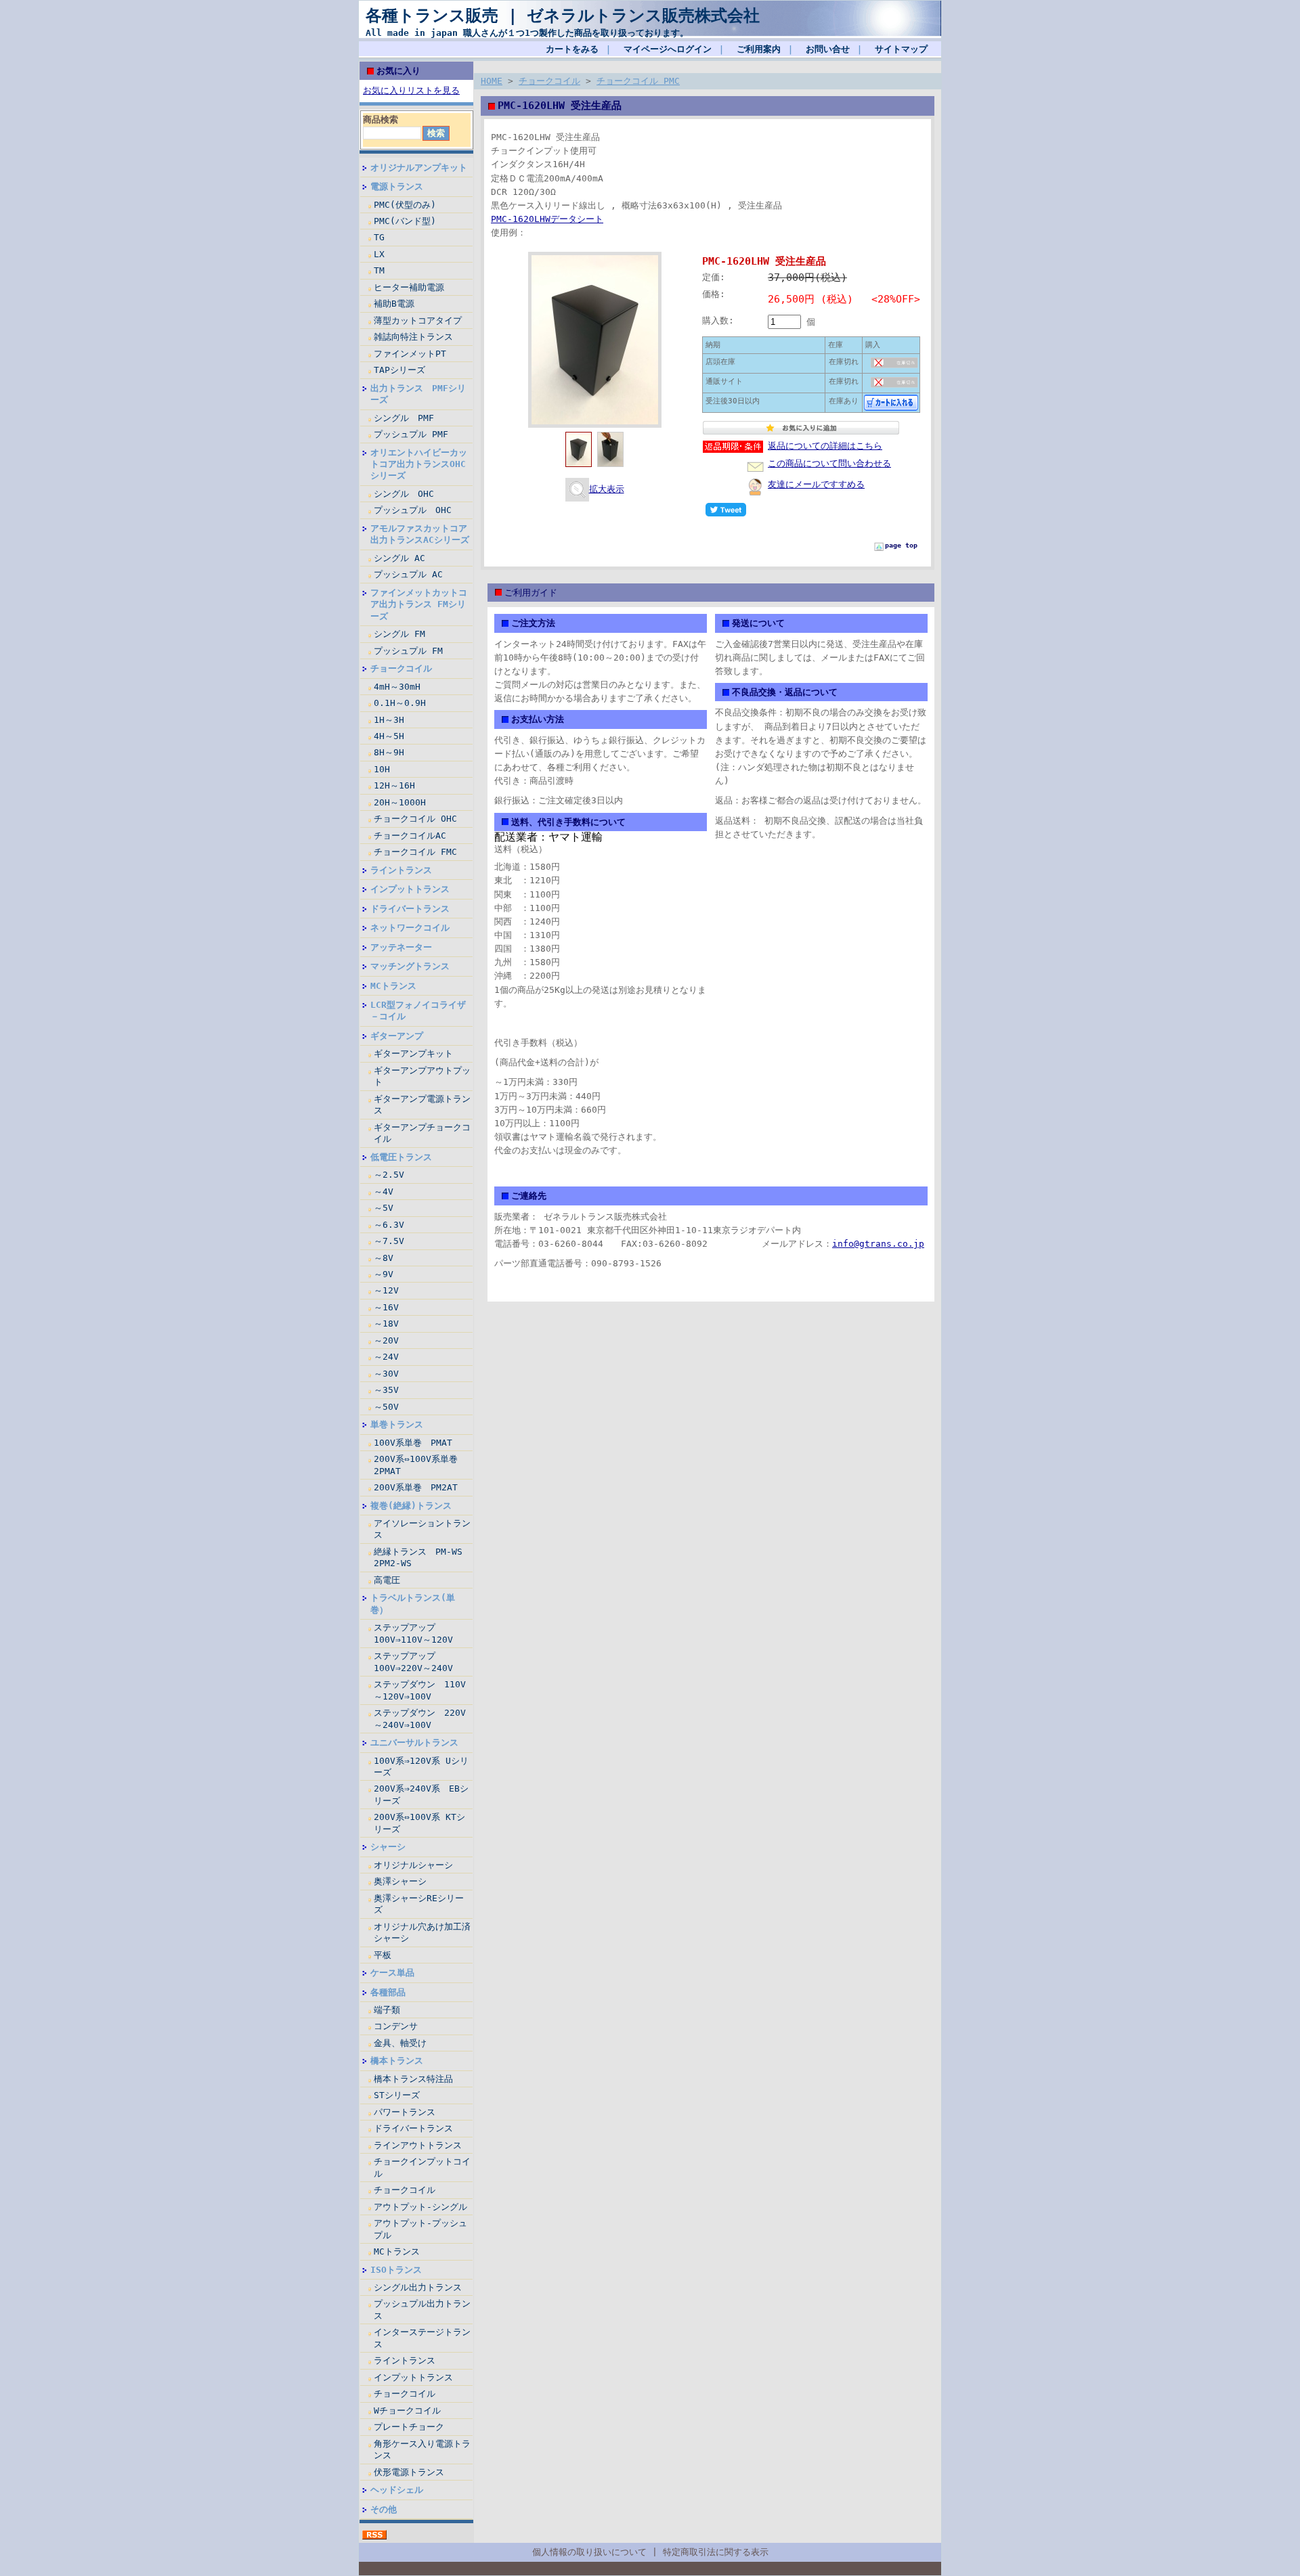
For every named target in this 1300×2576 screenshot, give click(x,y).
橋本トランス (397, 2061)
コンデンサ (396, 2026)
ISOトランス (396, 2270)
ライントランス (401, 870)
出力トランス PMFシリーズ (418, 394)
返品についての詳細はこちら (825, 446)
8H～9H (389, 752)
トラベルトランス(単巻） (413, 1603)
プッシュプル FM (408, 651)
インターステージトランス (422, 2338)
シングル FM (399, 634)
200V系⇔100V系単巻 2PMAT (420, 1465)
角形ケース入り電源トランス (422, 2449)
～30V (386, 1374)
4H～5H (389, 736)
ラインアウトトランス (418, 2145)
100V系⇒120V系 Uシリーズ (421, 1767)
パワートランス (405, 2112)
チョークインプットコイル (422, 2167)
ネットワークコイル (410, 928)
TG (379, 237)
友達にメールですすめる (816, 484)
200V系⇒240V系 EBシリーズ (421, 1794)
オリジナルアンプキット (419, 168)
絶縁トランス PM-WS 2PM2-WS (418, 1557)
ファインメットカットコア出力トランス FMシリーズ (419, 604)
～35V (386, 1390)
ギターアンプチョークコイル (422, 1133)
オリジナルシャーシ (413, 1865)
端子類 (387, 2010)
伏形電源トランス (409, 2472)
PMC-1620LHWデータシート (547, 219)
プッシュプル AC (408, 574)
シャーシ (388, 1847)
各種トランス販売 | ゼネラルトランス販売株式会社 (563, 16)
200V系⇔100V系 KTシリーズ (419, 1823)
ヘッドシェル (397, 2490)
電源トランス (397, 186)
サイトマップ (901, 49)
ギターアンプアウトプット (422, 1076)
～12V (386, 1290)
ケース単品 (392, 1973)
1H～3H (389, 720)
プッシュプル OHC (413, 510)
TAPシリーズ (399, 370)
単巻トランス (397, 1424)
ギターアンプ (397, 1036)
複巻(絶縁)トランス (411, 1506)
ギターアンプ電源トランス (422, 1105)
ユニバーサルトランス (414, 1742)
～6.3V (389, 1225)
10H (382, 769)
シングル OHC (404, 494)
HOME (492, 81)
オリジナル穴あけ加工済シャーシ (422, 1932)
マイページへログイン (668, 49)
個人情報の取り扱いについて (589, 2552)
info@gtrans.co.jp (878, 1244)
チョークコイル (401, 668)
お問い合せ (828, 49)
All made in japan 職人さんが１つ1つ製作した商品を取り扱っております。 (527, 33)
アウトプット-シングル (420, 2207)
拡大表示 (607, 489)
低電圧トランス (401, 1157)
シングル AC (399, 558)
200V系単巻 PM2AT (416, 1487)
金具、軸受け (400, 2043)
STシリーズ (397, 2095)
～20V (386, 1340)
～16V (386, 1307)
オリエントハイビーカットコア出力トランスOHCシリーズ (419, 464)
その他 (384, 2509)
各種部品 (388, 1992)
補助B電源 (394, 304)
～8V (384, 1258)
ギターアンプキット (413, 1053)
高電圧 (387, 1580)
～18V (386, 1324)
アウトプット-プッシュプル (420, 2229)
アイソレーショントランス (422, 1529)
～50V (386, 1407)
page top (901, 545)
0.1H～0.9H (400, 703)
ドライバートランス (410, 909)
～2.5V (389, 1175)
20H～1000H (400, 802)
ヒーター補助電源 (409, 287)
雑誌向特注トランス (413, 337)
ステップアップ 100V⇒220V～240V (413, 1662)
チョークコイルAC (410, 836)
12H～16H (394, 785)
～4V (384, 1192)
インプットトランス (410, 889)
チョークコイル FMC (415, 852)
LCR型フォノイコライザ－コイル (418, 1011)
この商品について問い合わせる (829, 463)
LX (379, 254)
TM (379, 270)
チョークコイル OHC (415, 819)
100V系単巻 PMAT (413, 1443)
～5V (384, 1208)
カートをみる (572, 49)
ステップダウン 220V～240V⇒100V (420, 1718)
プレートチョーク (409, 2427)
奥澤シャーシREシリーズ (419, 1904)
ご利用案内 (759, 49)
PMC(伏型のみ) (405, 205)
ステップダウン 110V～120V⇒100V (420, 1690)
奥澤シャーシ (400, 1881)
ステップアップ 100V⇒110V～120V (413, 1633)
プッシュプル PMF (411, 434)
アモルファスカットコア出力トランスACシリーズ (420, 534)
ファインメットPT (410, 354)
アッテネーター (401, 947)
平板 (383, 1955)
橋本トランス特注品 (413, 2079)
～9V (384, 1274)
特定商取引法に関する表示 (716, 2552)
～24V (386, 1357)
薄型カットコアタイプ (418, 320)
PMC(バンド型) (405, 221)
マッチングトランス (410, 966)
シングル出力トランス (418, 2287)
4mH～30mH (397, 687)
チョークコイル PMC (638, 81)
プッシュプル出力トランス (422, 2309)
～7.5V (389, 1241)
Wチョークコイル (407, 2411)
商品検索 (381, 119)
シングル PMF (404, 418)
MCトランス (393, 986)
